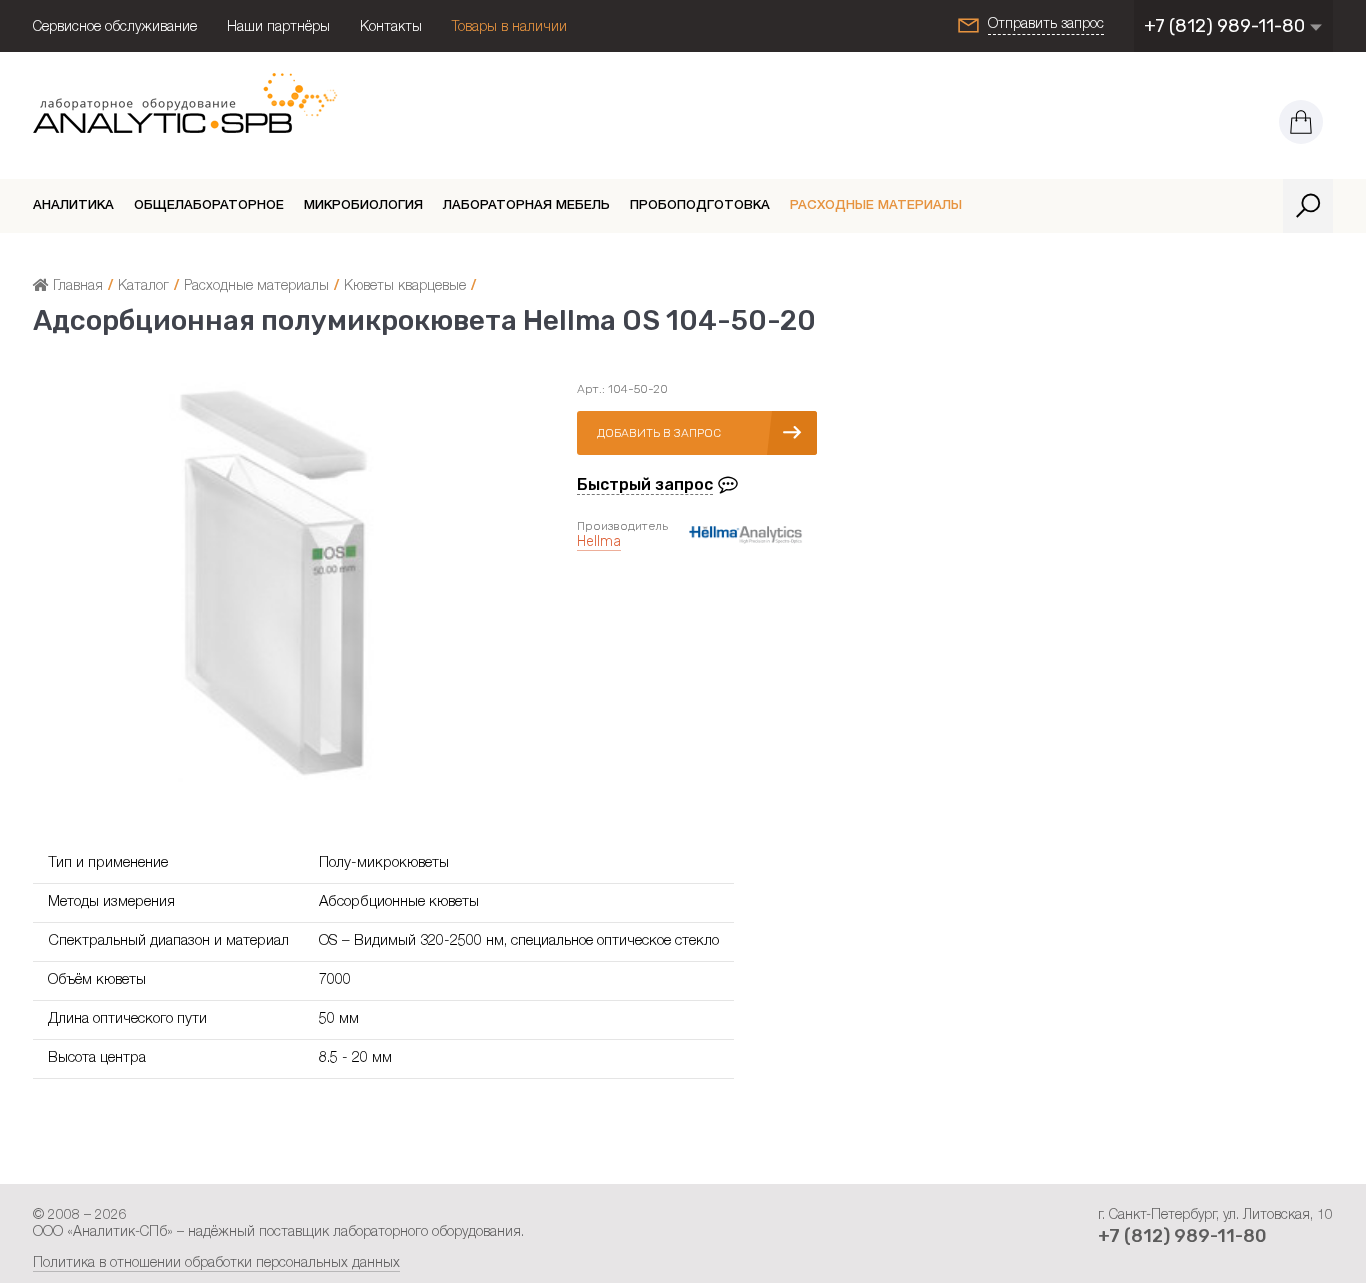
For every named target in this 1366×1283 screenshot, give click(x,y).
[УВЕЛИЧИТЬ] (275, 779)
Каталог (143, 287)
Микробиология (363, 206)
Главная (76, 287)
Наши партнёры (278, 28)
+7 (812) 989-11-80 (1226, 26)
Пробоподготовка (700, 206)
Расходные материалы (876, 206)
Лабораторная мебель (526, 206)
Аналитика (73, 206)
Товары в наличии (509, 28)
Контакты (391, 28)
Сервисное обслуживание (115, 28)
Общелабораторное (209, 206)
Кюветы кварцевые (405, 287)
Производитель (622, 526)
